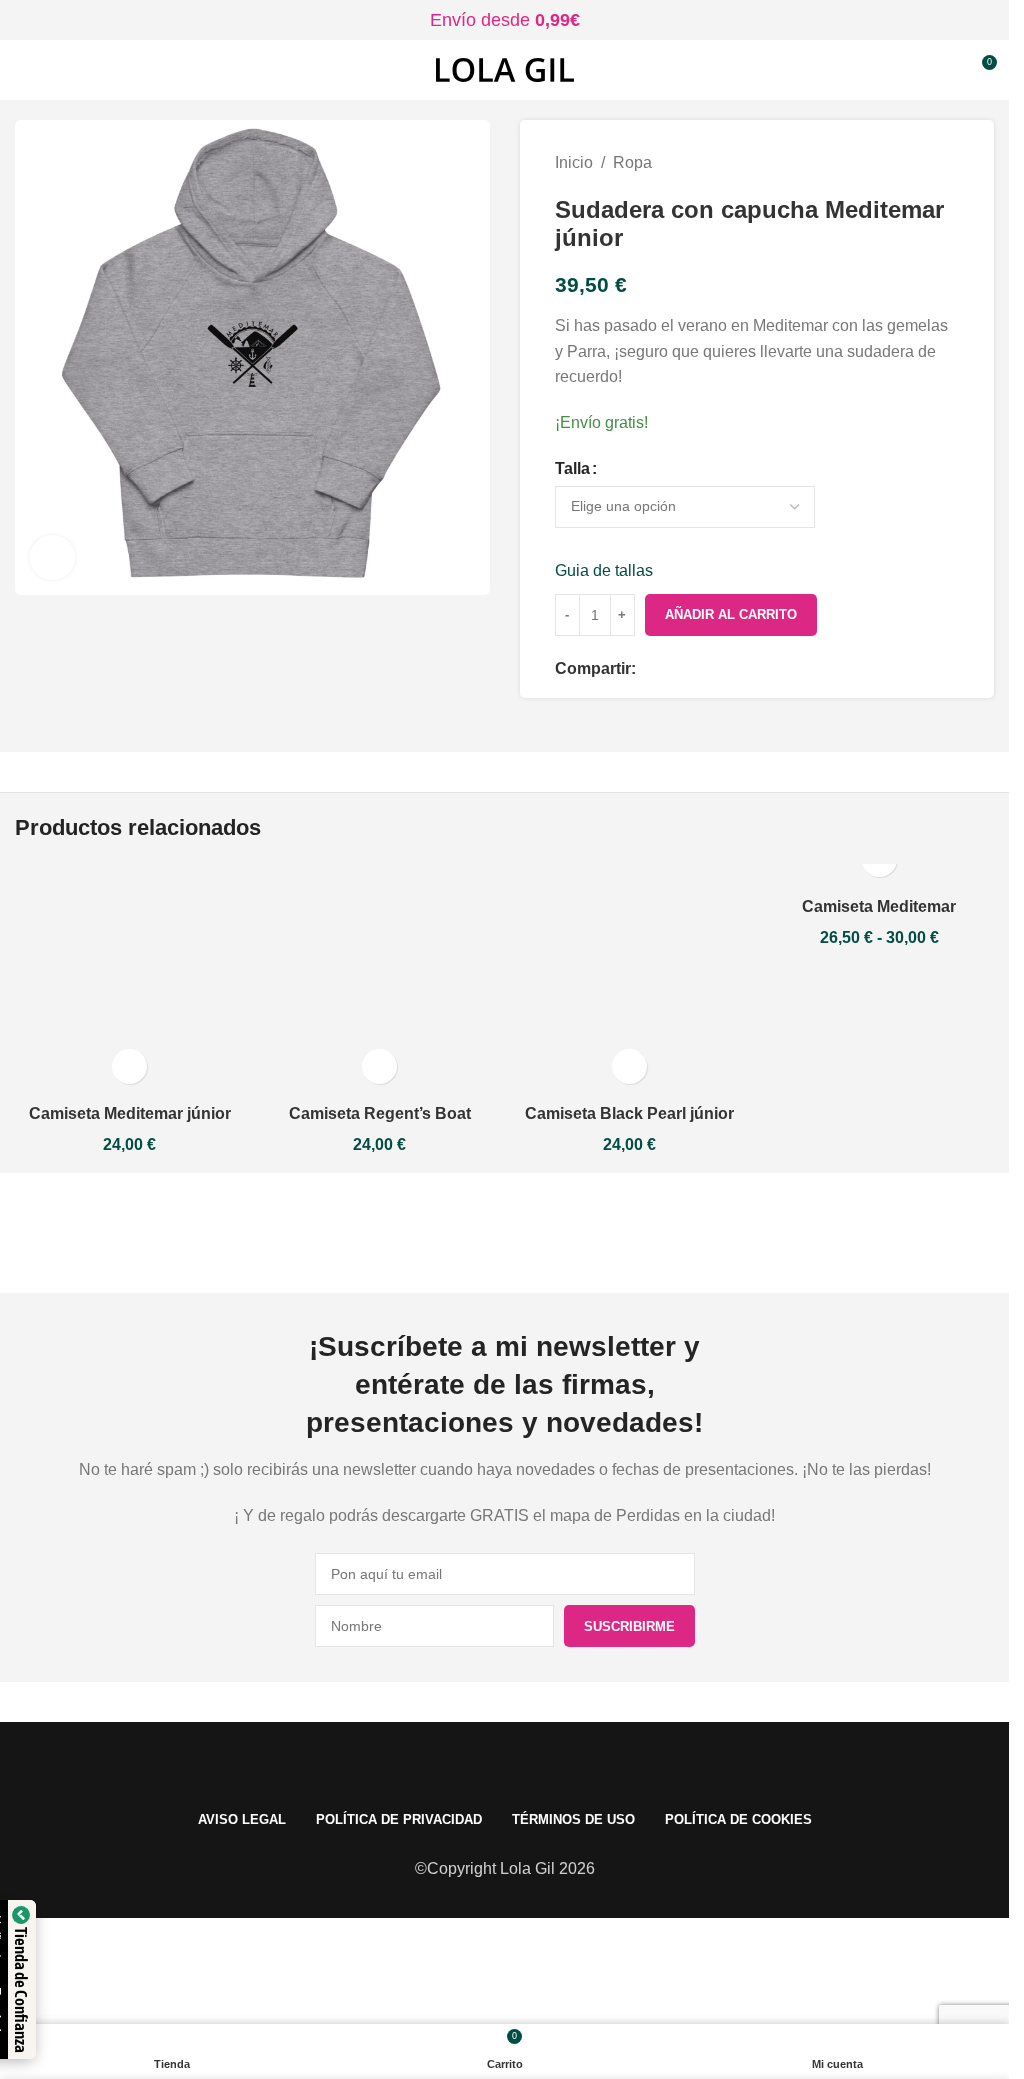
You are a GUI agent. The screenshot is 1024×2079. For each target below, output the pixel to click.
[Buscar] (944, 70)
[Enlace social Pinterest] (696, 669)
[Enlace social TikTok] (605, 1233)
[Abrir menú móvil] (23, 70)
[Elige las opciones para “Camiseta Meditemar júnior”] (129, 1066)
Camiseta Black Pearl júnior (629, 1113)
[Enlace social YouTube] (505, 1233)
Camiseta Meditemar (879, 906)
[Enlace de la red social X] (672, 669)
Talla (572, 468)
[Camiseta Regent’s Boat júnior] (380, 979)
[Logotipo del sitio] (505, 68)
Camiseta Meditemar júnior (130, 1113)
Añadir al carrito (731, 614)
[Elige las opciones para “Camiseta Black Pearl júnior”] (629, 1066)
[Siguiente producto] (947, 163)
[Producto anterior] (899, 163)
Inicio (574, 162)
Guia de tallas (604, 570)
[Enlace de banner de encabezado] (504, 20)
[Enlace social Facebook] (648, 669)
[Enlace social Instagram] (455, 1233)
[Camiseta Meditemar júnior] (130, 979)
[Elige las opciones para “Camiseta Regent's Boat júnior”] (379, 1066)
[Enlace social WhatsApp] (744, 669)
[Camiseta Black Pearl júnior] (630, 979)
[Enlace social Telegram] (768, 669)
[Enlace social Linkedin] (720, 669)
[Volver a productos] (923, 163)
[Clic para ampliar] (52, 557)
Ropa (632, 162)
